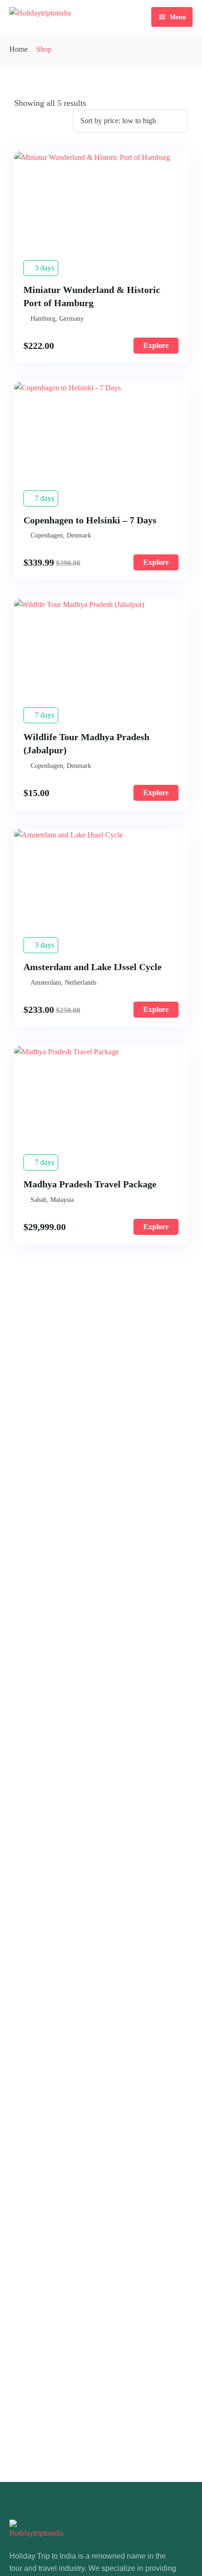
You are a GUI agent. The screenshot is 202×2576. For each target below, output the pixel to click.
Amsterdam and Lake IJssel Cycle (93, 967)
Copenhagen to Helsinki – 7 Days (90, 520)
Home (19, 49)
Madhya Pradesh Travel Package (90, 1184)
